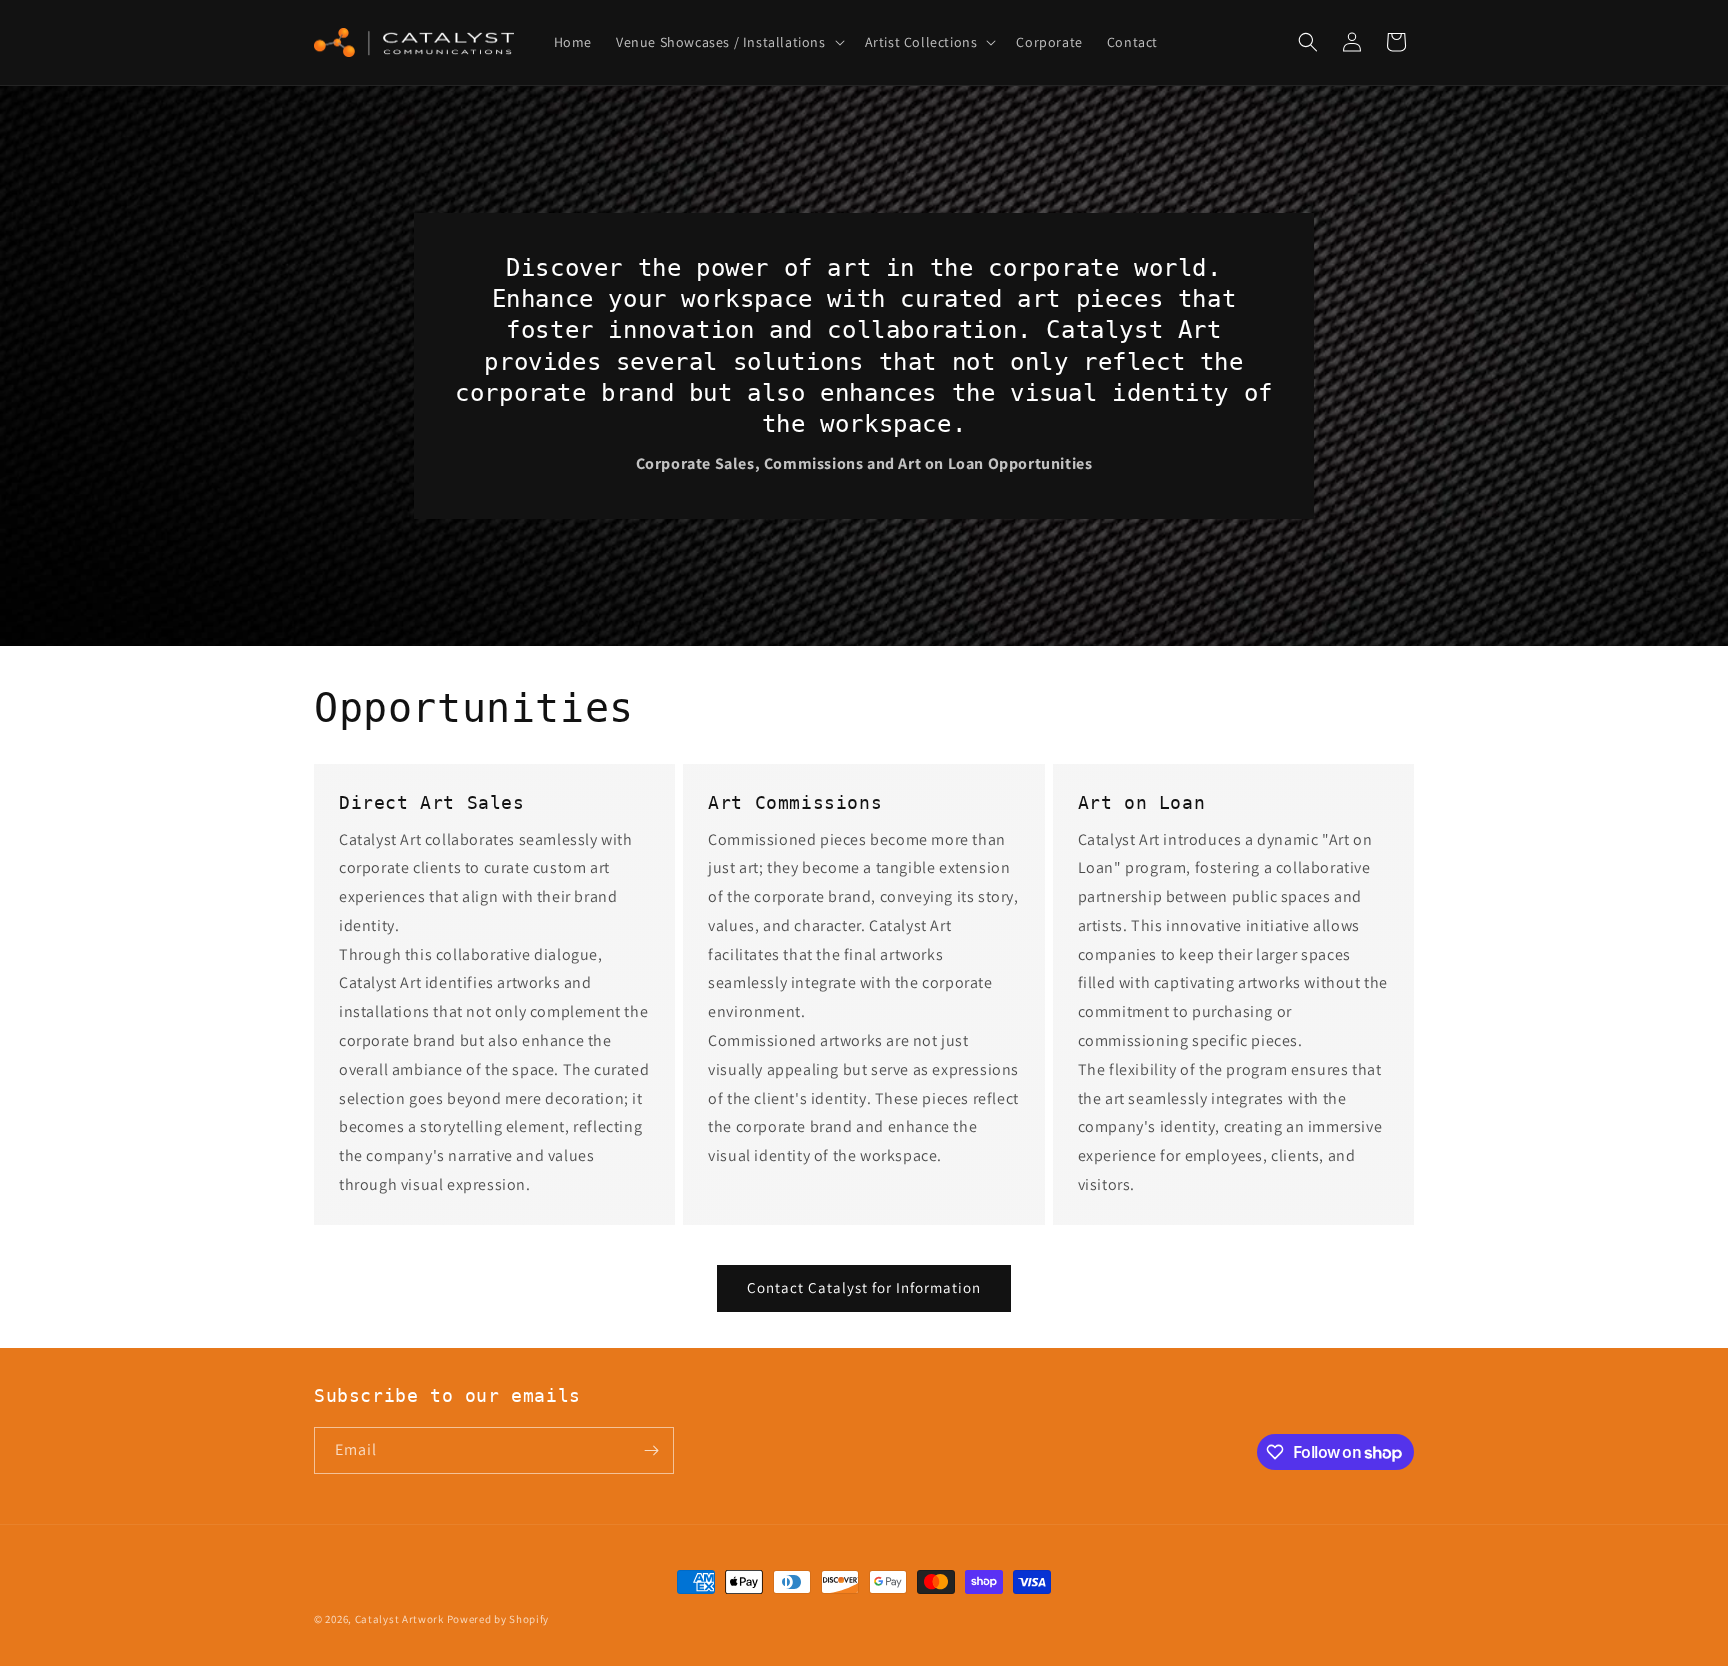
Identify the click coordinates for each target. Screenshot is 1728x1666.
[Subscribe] (651, 1450)
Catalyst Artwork (399, 1619)
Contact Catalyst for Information (864, 1287)
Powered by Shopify (498, 1619)
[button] (728, 42)
